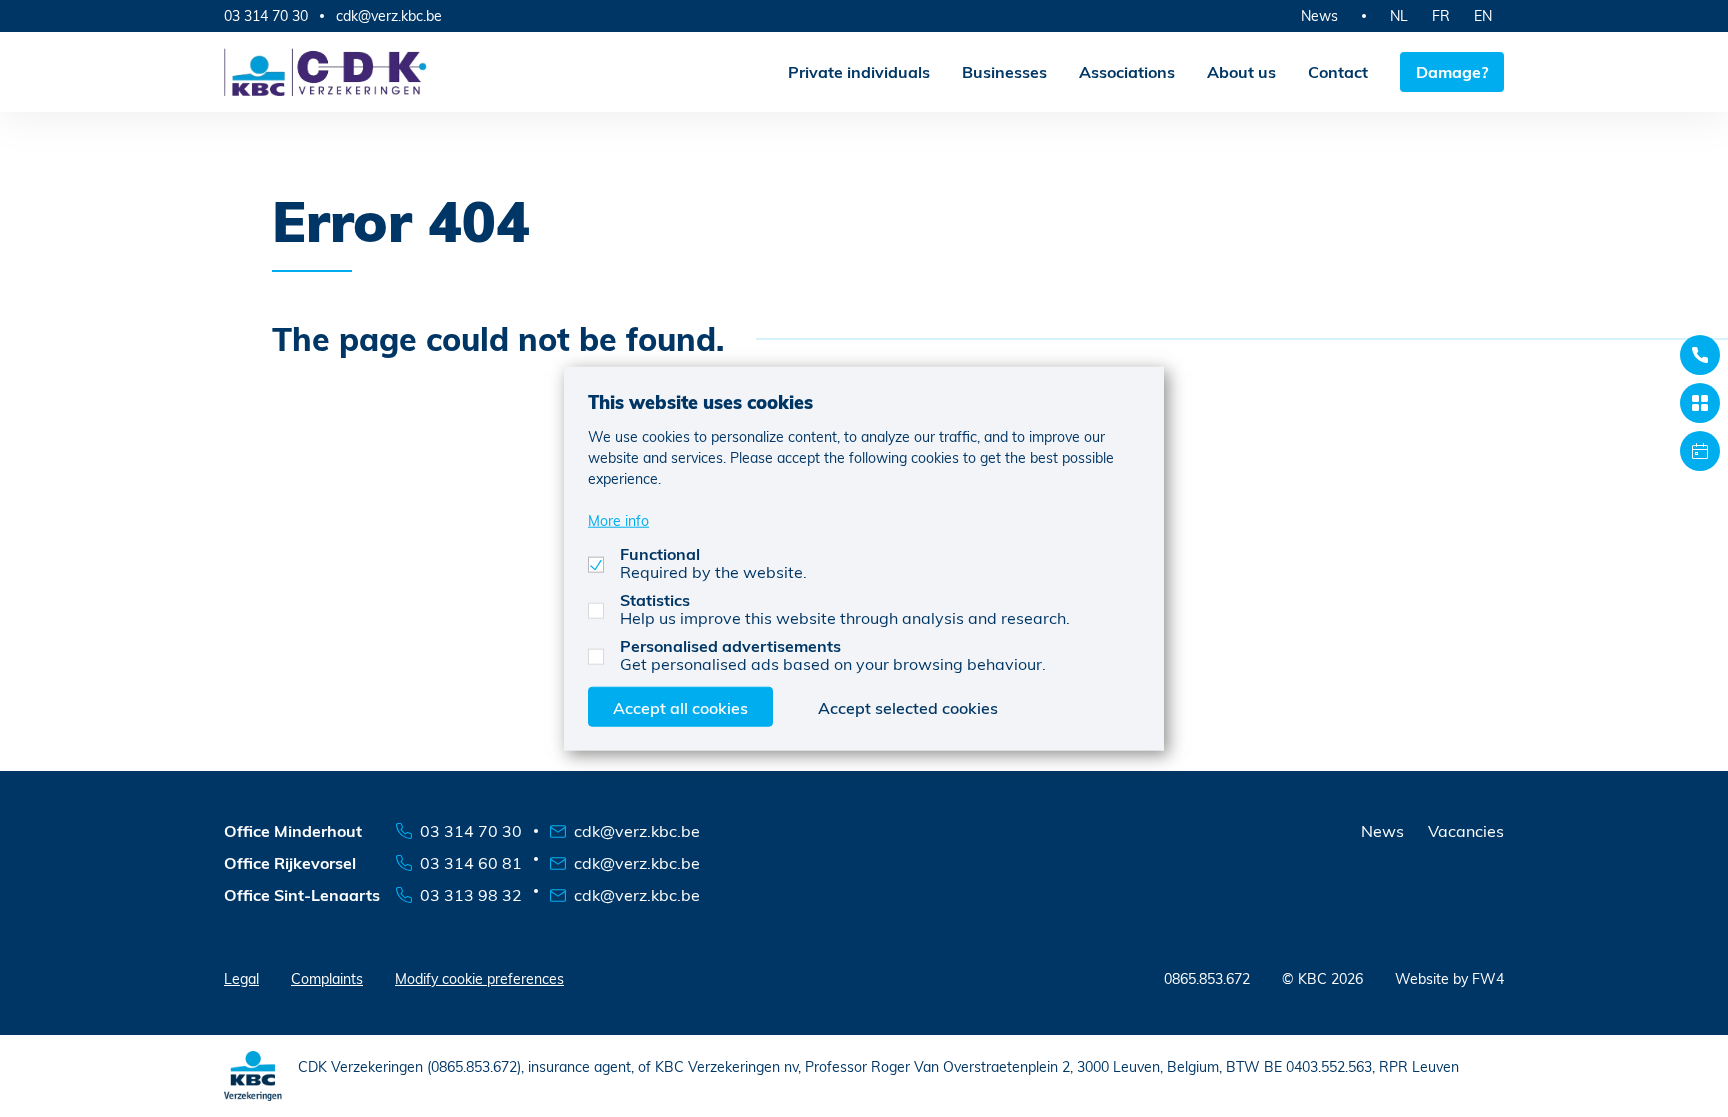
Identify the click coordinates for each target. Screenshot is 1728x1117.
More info (618, 520)
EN (1483, 15)
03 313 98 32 (471, 894)
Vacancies (1466, 830)
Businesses (1004, 71)
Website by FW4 (1449, 978)
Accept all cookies (680, 707)
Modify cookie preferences (479, 978)
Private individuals (859, 71)
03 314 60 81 (471, 862)
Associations (1127, 71)
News (1319, 15)
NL (1399, 15)
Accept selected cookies (908, 707)
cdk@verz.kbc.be (389, 16)
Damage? (1452, 71)
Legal (241, 978)
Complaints (327, 978)
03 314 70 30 (266, 15)
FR (1441, 15)
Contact (1338, 71)
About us (1241, 71)
